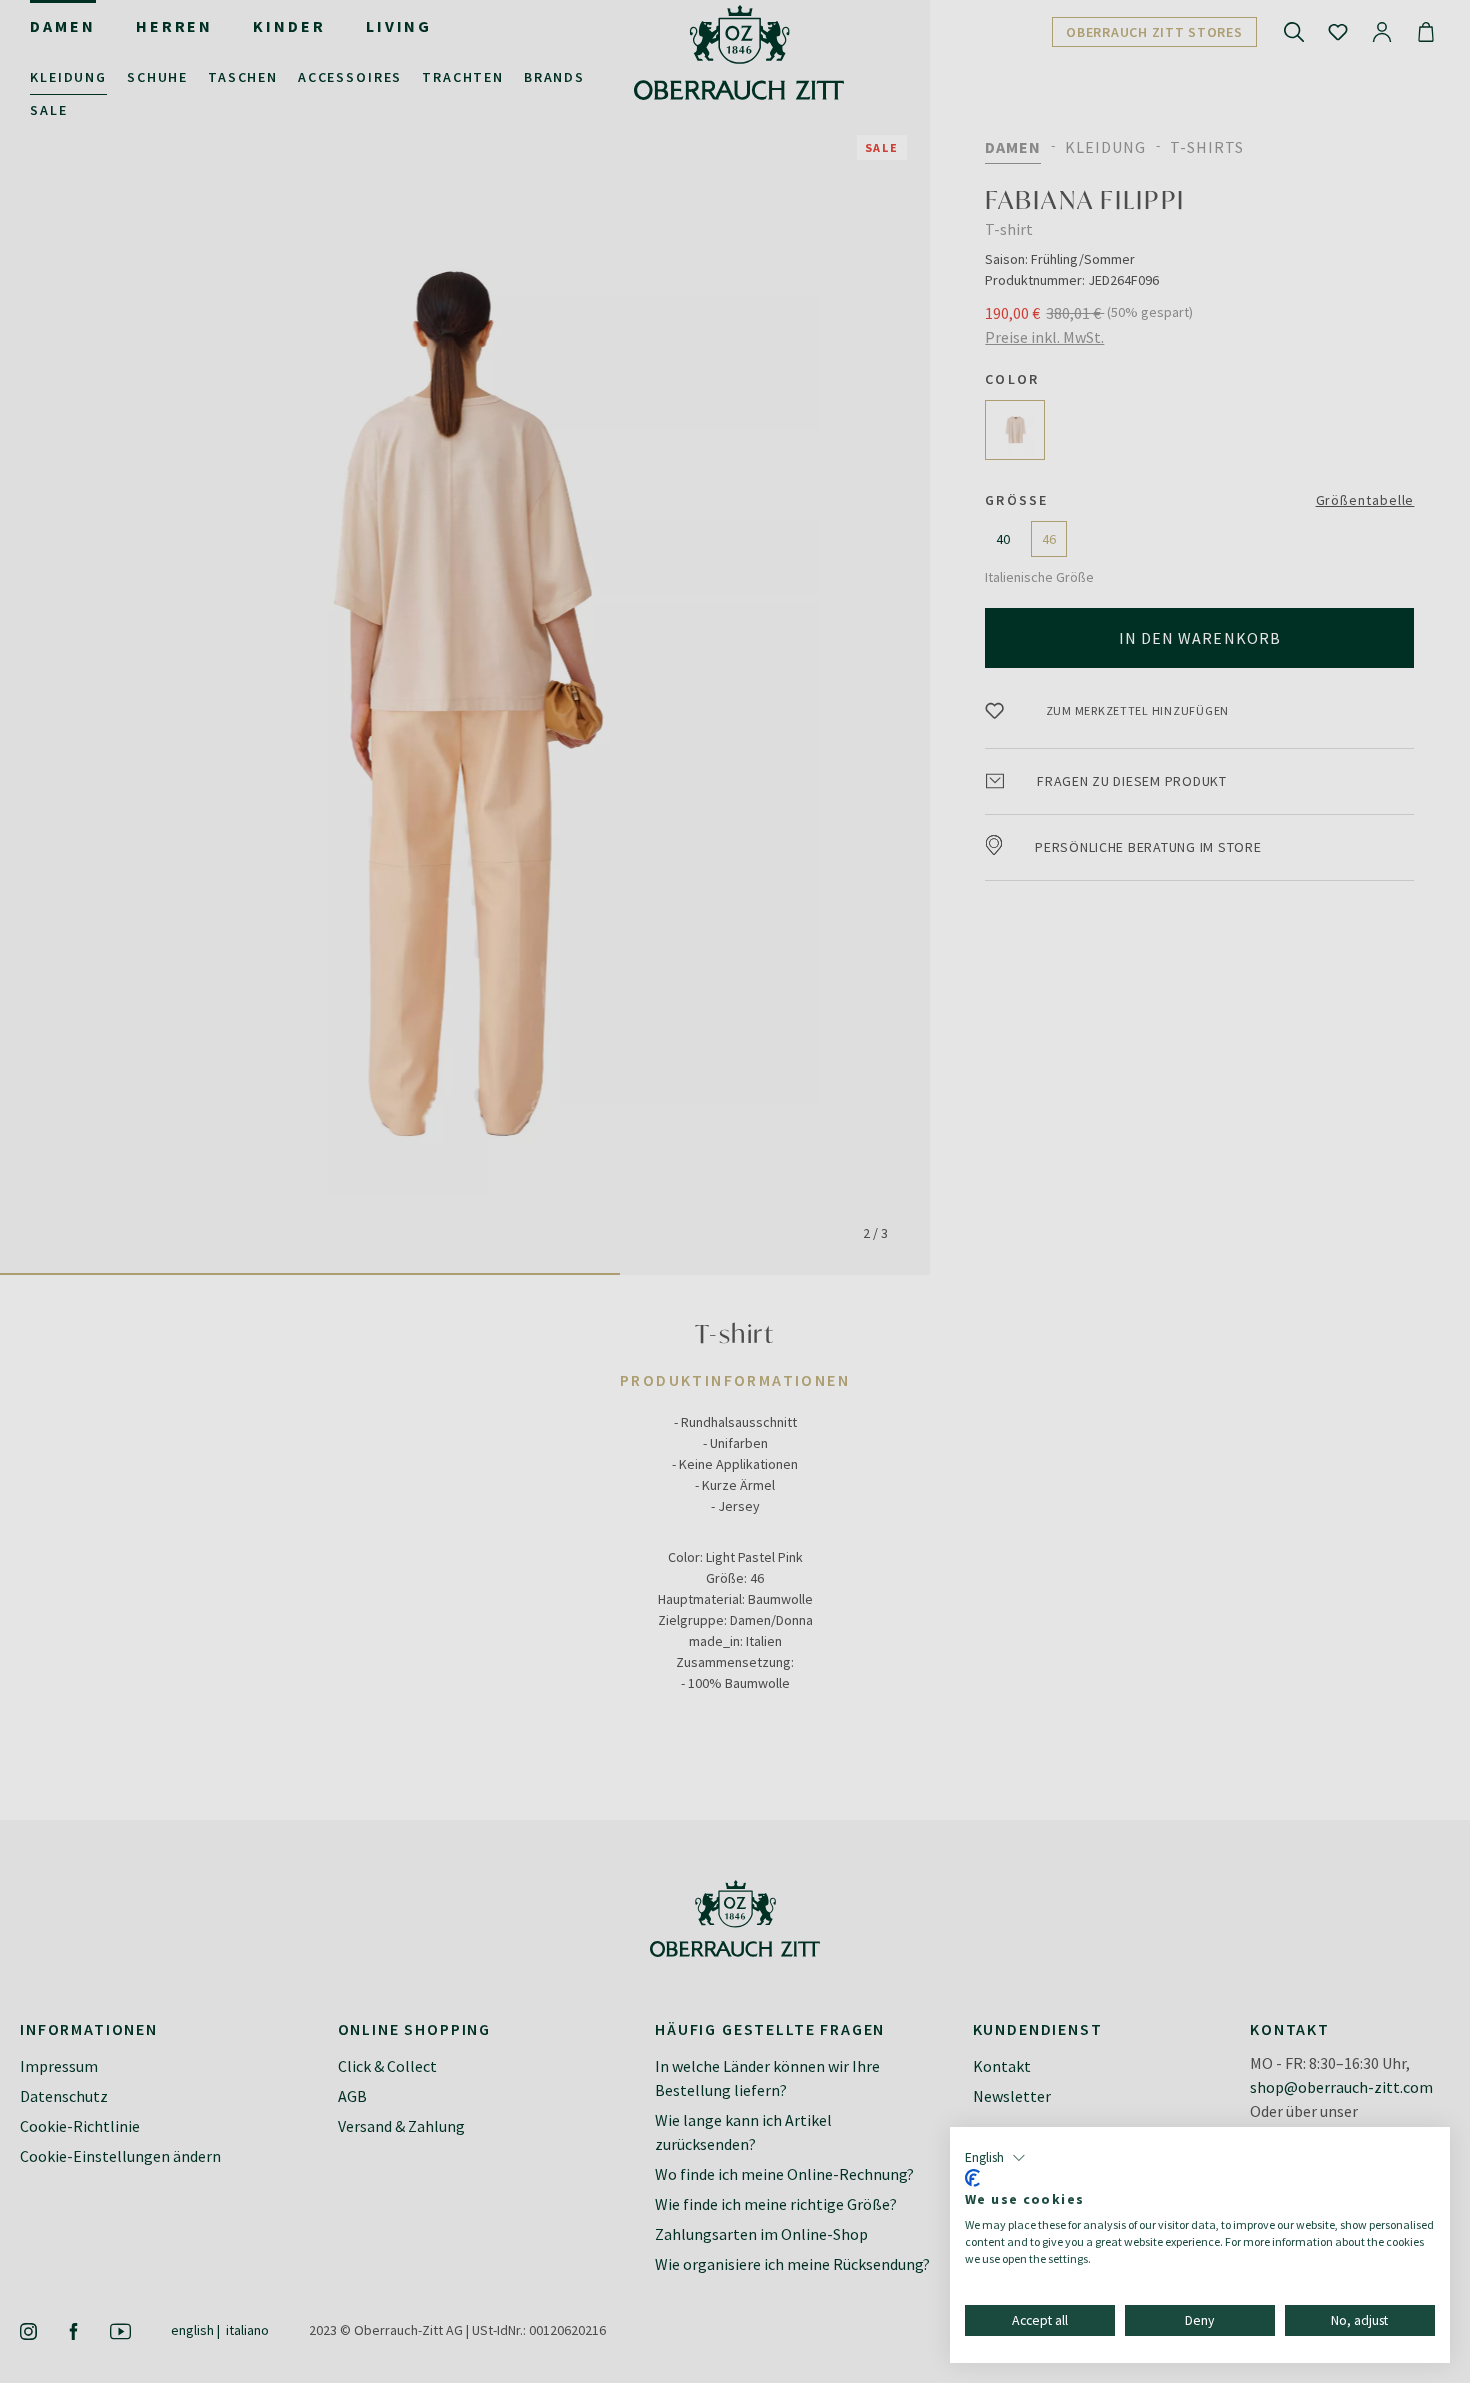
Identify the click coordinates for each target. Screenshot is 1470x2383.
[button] (995, 2158)
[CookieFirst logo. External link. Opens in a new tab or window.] (972, 2178)
